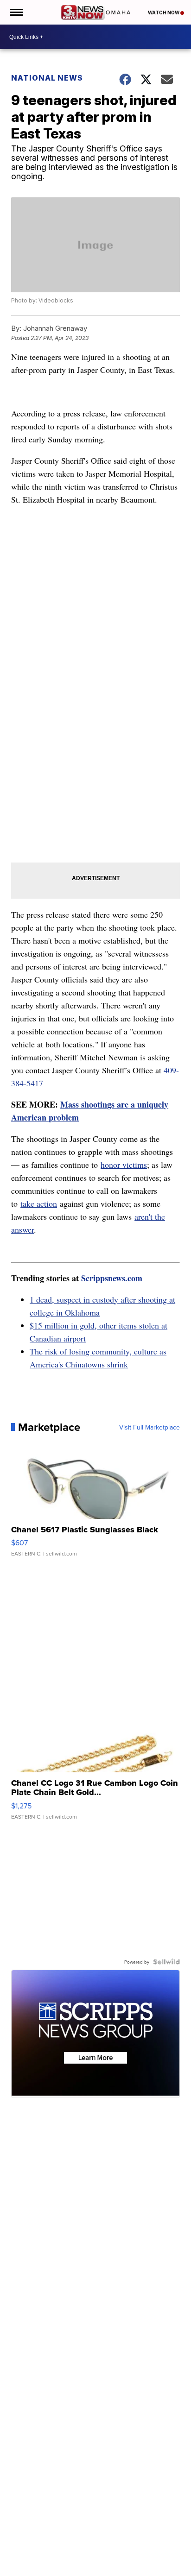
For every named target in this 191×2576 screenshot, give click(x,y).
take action (39, 1203)
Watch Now (164, 13)
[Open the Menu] (16, 12)
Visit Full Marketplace (150, 1427)
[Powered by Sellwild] (166, 1962)
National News (47, 78)
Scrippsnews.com (112, 1278)
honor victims (124, 1165)
